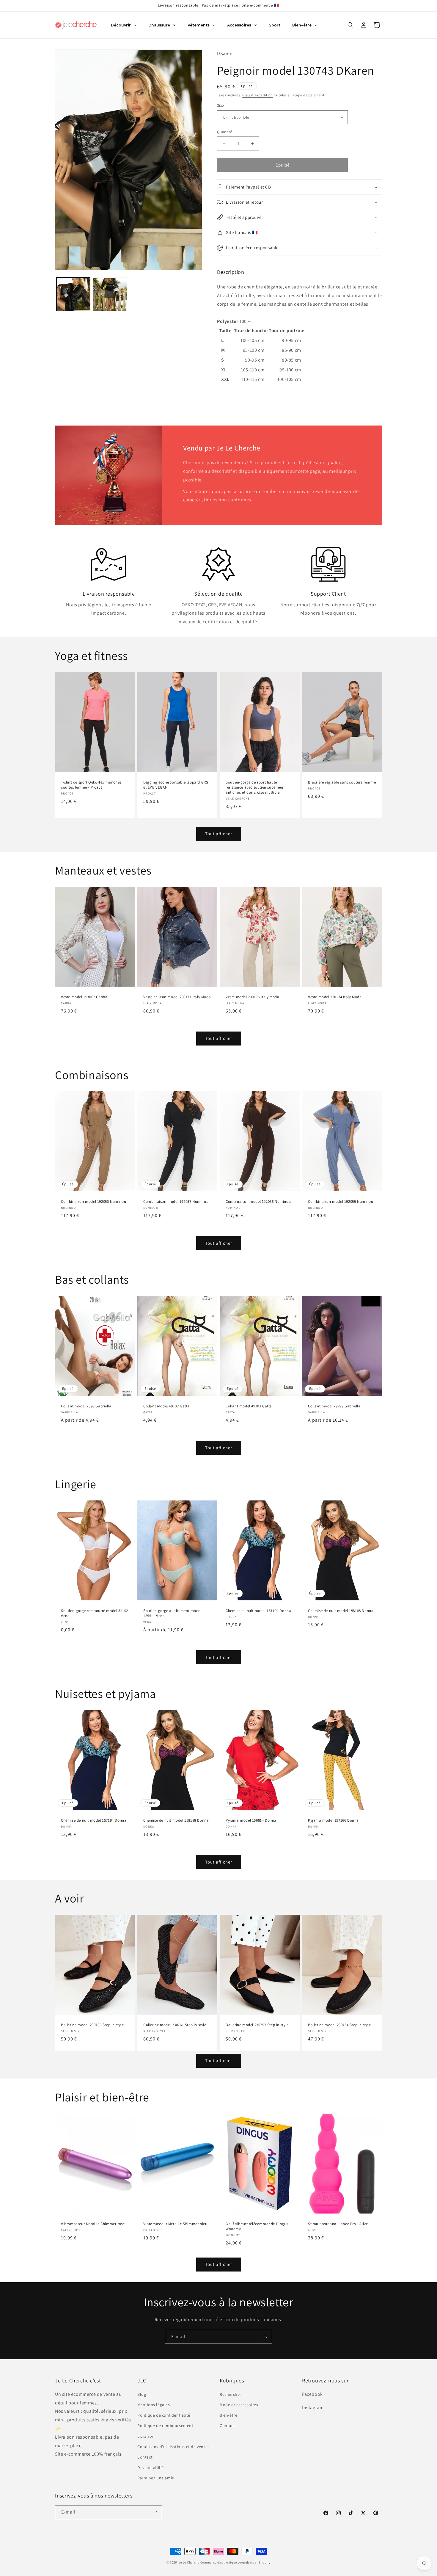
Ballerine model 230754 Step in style (339, 2025)
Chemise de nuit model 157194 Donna (258, 1611)
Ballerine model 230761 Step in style (175, 2025)
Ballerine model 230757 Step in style (257, 2025)
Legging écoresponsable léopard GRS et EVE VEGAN (176, 785)
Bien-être (228, 2415)
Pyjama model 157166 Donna (333, 1821)
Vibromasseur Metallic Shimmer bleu (175, 2224)
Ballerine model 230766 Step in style (92, 2025)
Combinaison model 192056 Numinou (258, 1202)
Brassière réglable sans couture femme (342, 782)
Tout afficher (219, 834)
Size (220, 105)
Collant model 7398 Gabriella (86, 1406)
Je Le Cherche (189, 2562)
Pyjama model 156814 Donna (251, 1821)
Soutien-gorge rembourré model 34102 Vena (95, 1614)
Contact (145, 2457)
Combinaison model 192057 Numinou (176, 1202)
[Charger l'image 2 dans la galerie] (110, 294)
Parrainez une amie (156, 2478)
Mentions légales (154, 2405)
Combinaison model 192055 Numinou (341, 1202)
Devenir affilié (151, 2467)
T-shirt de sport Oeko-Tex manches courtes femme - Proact (91, 785)
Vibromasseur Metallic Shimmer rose (93, 2224)
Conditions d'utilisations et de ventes (173, 2447)
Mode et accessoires (239, 2405)
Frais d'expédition (258, 95)
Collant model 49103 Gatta (249, 1406)
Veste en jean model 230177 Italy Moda (177, 997)
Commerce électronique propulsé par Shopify (235, 2562)
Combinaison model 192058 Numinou (93, 1202)
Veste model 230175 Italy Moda (252, 997)
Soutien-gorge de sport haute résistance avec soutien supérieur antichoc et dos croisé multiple (255, 787)
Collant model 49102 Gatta (166, 1406)
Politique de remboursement (165, 2426)
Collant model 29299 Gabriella (334, 1406)
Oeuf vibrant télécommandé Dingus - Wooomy (258, 2226)
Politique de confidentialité (164, 2415)
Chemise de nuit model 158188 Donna (341, 1611)
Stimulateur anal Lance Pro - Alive (338, 2224)
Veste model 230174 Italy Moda (335, 997)
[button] (350, 25)
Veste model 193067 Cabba (84, 997)
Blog (142, 2394)
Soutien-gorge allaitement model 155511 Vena (172, 1614)
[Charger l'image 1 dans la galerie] (73, 294)
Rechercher (231, 2394)
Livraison (146, 2436)
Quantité (224, 132)
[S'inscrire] (265, 2337)
